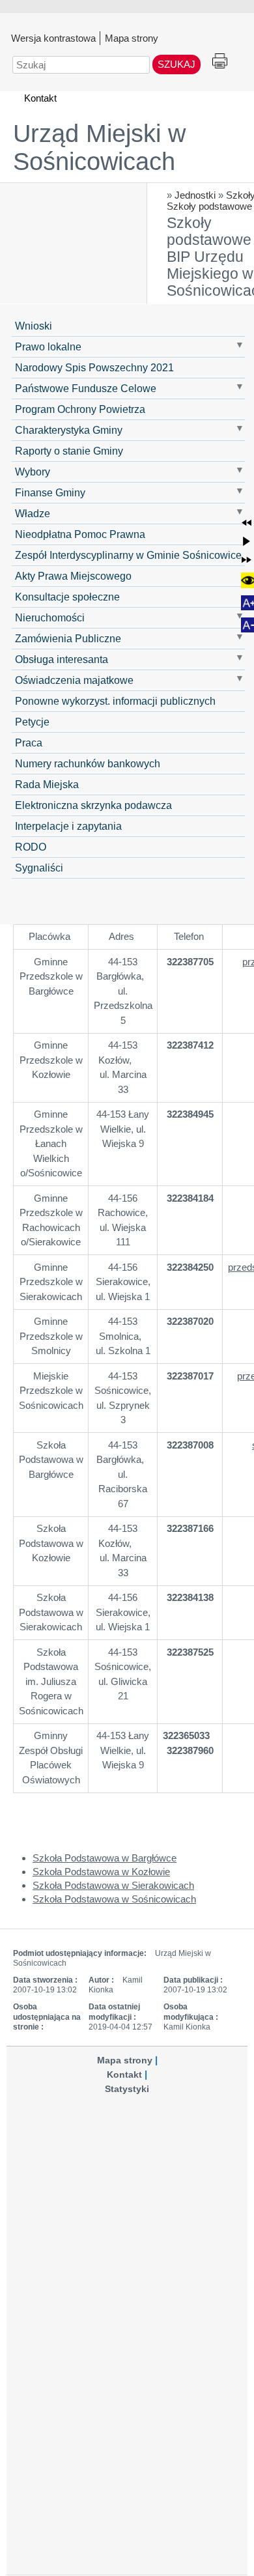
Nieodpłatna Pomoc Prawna (80, 534)
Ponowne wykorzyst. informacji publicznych (115, 701)
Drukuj (220, 62)
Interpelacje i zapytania (68, 826)
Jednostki (195, 195)
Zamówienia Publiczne (68, 638)
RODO (31, 847)
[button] (247, 523)
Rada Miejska (47, 784)
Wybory (33, 472)
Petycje (32, 722)
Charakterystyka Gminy (69, 430)
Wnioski (34, 326)
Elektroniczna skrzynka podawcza (93, 805)
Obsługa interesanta (62, 659)
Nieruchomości (50, 617)
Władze (33, 513)
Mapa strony (132, 38)
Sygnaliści (39, 868)
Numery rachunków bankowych (88, 763)
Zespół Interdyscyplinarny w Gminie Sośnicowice (128, 555)
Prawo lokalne (48, 347)
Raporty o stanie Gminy (69, 451)
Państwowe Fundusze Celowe (86, 388)
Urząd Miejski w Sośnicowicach (99, 148)
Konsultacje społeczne (67, 597)
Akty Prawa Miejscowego (73, 576)
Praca (29, 743)
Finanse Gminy (50, 492)
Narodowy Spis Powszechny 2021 (94, 367)
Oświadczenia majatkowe (74, 680)
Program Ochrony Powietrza (80, 409)
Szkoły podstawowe (209, 206)
